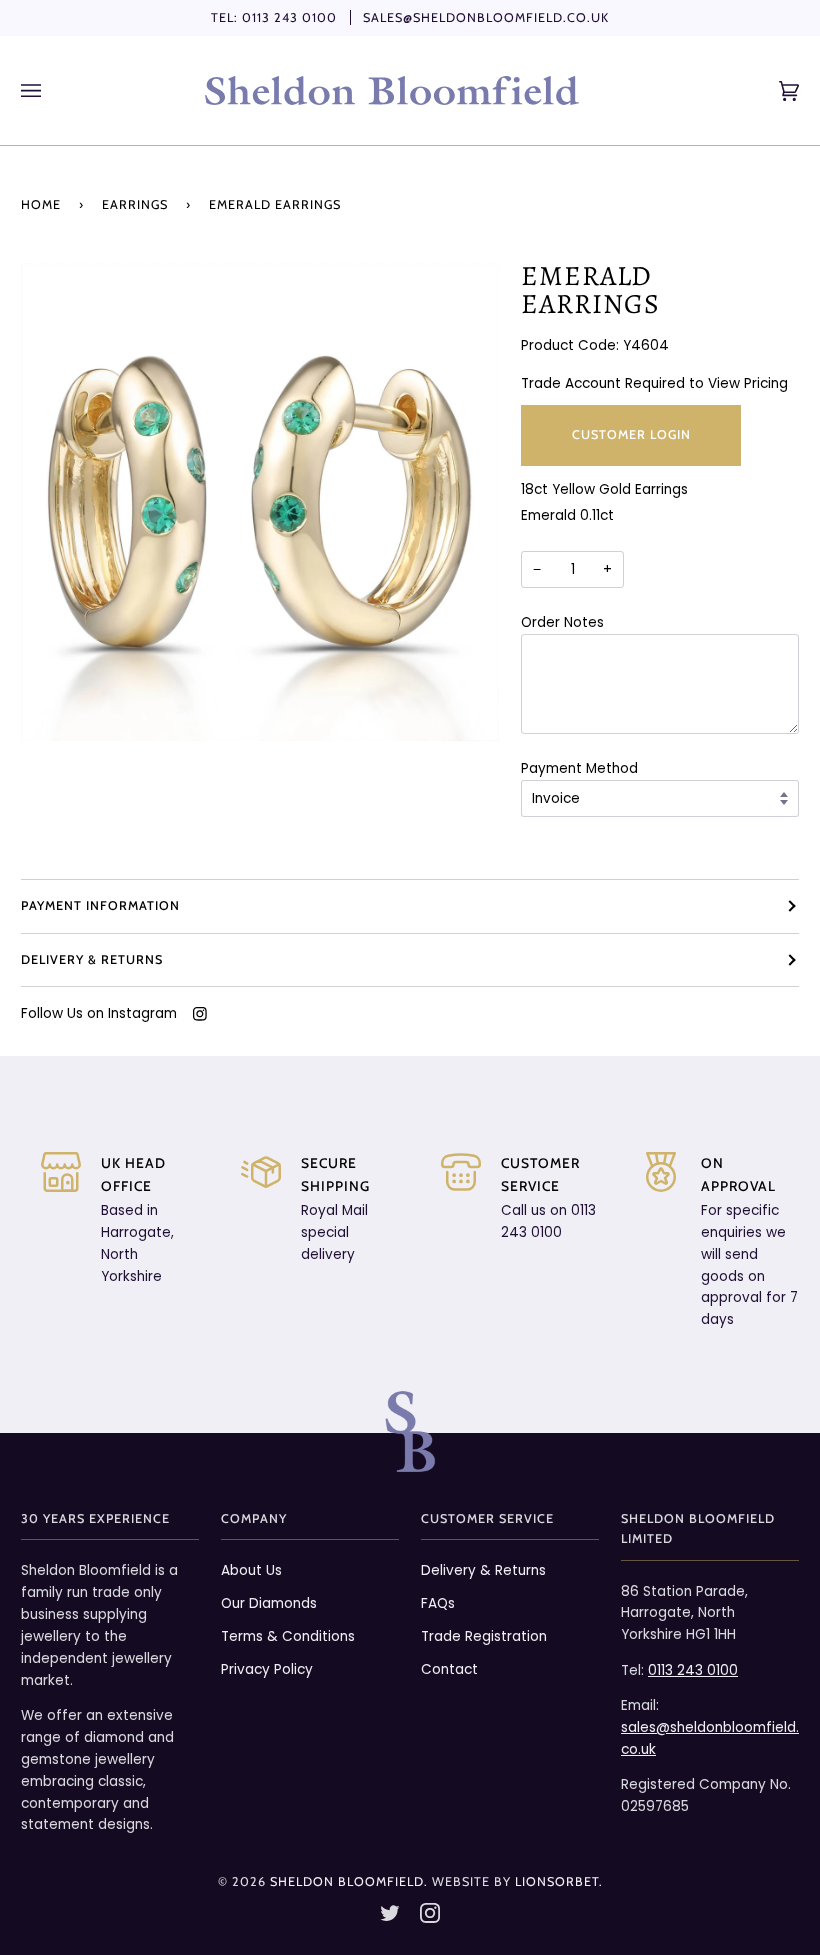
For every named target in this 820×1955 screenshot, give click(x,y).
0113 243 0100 (289, 17)
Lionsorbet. (559, 1881)
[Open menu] (51, 90)
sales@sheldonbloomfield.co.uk (486, 17)
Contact (449, 1669)
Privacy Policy (267, 1669)
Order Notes (562, 622)
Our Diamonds (269, 1603)
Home (41, 204)
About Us (251, 1570)
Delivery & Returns (92, 959)
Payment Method (579, 768)
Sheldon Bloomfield (347, 1881)
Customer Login (631, 434)
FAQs (438, 1603)
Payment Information (100, 905)
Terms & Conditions (288, 1636)
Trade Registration (484, 1636)
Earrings (135, 204)
